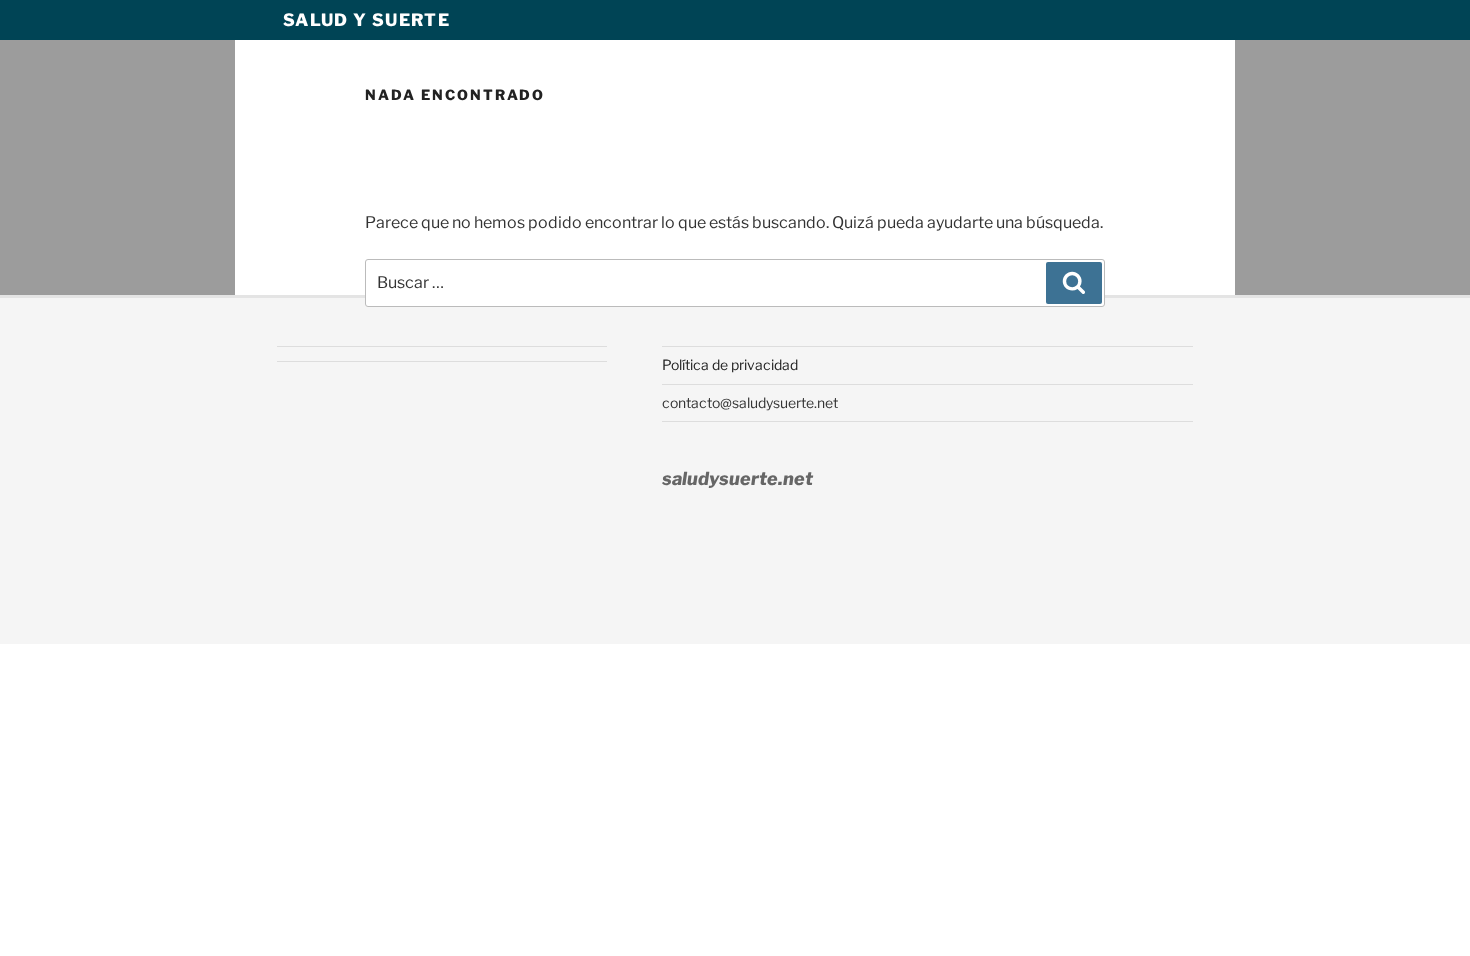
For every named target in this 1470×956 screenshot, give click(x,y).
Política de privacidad (730, 364)
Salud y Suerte (366, 20)
